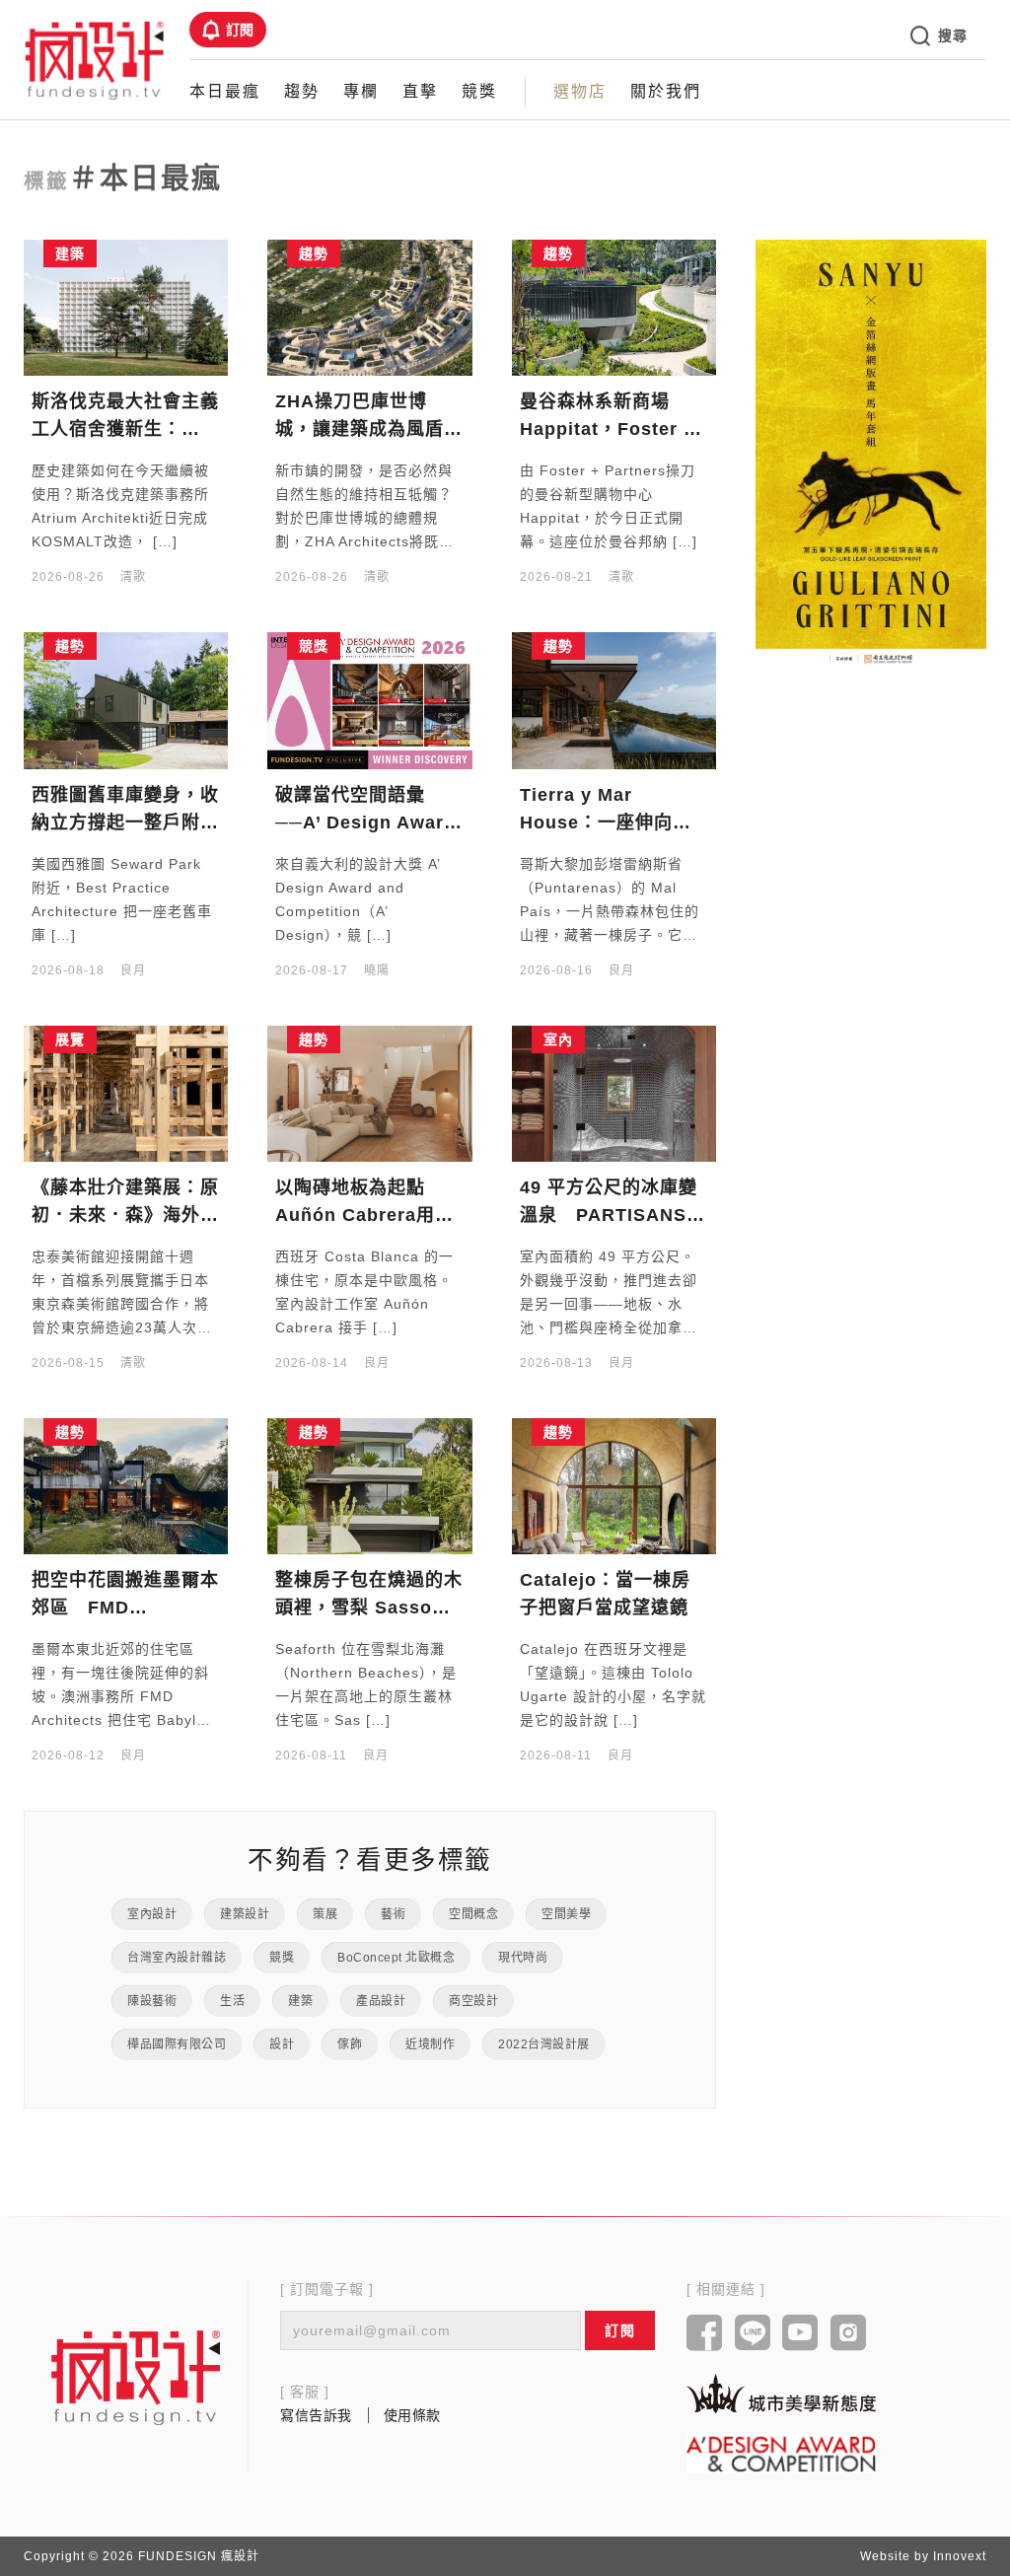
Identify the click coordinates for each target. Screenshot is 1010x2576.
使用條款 (412, 2415)
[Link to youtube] (800, 2334)
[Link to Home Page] (95, 59)
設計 (282, 2044)
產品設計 (381, 2001)
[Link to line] (753, 2334)
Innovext (960, 2556)
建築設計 (245, 1914)
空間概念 (473, 1914)
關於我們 (666, 91)
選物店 (580, 91)
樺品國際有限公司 (177, 2044)
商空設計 (473, 2001)
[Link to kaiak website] (781, 2393)
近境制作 (430, 2044)
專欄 (361, 91)
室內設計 (152, 1914)
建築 (300, 2001)
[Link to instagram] (849, 2334)
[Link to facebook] (705, 2334)
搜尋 (952, 36)
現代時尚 (523, 1958)
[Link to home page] (136, 2377)
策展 (325, 1914)
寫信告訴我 (316, 2415)
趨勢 (302, 91)
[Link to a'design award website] (781, 2453)
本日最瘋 (225, 91)
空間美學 (566, 1914)
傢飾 (350, 2044)
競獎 (479, 91)
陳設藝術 (152, 2001)
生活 (232, 2001)
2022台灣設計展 (544, 2044)
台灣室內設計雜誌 (177, 1958)
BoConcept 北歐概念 (396, 1958)
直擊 (420, 91)
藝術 (393, 1914)
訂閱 (240, 30)
